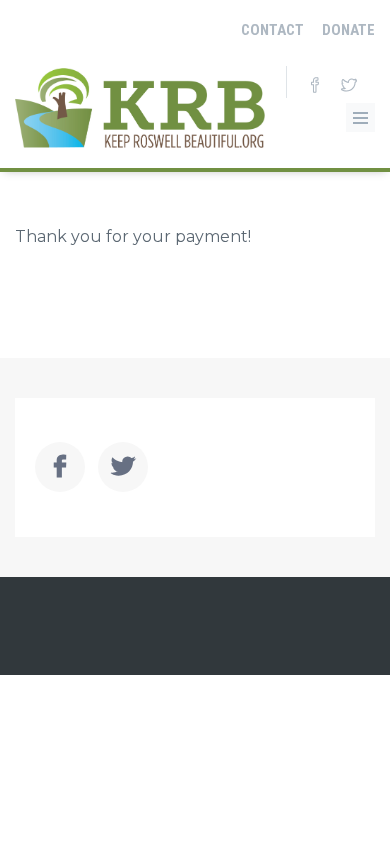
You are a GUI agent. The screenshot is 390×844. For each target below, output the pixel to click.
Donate (348, 30)
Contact (272, 30)
